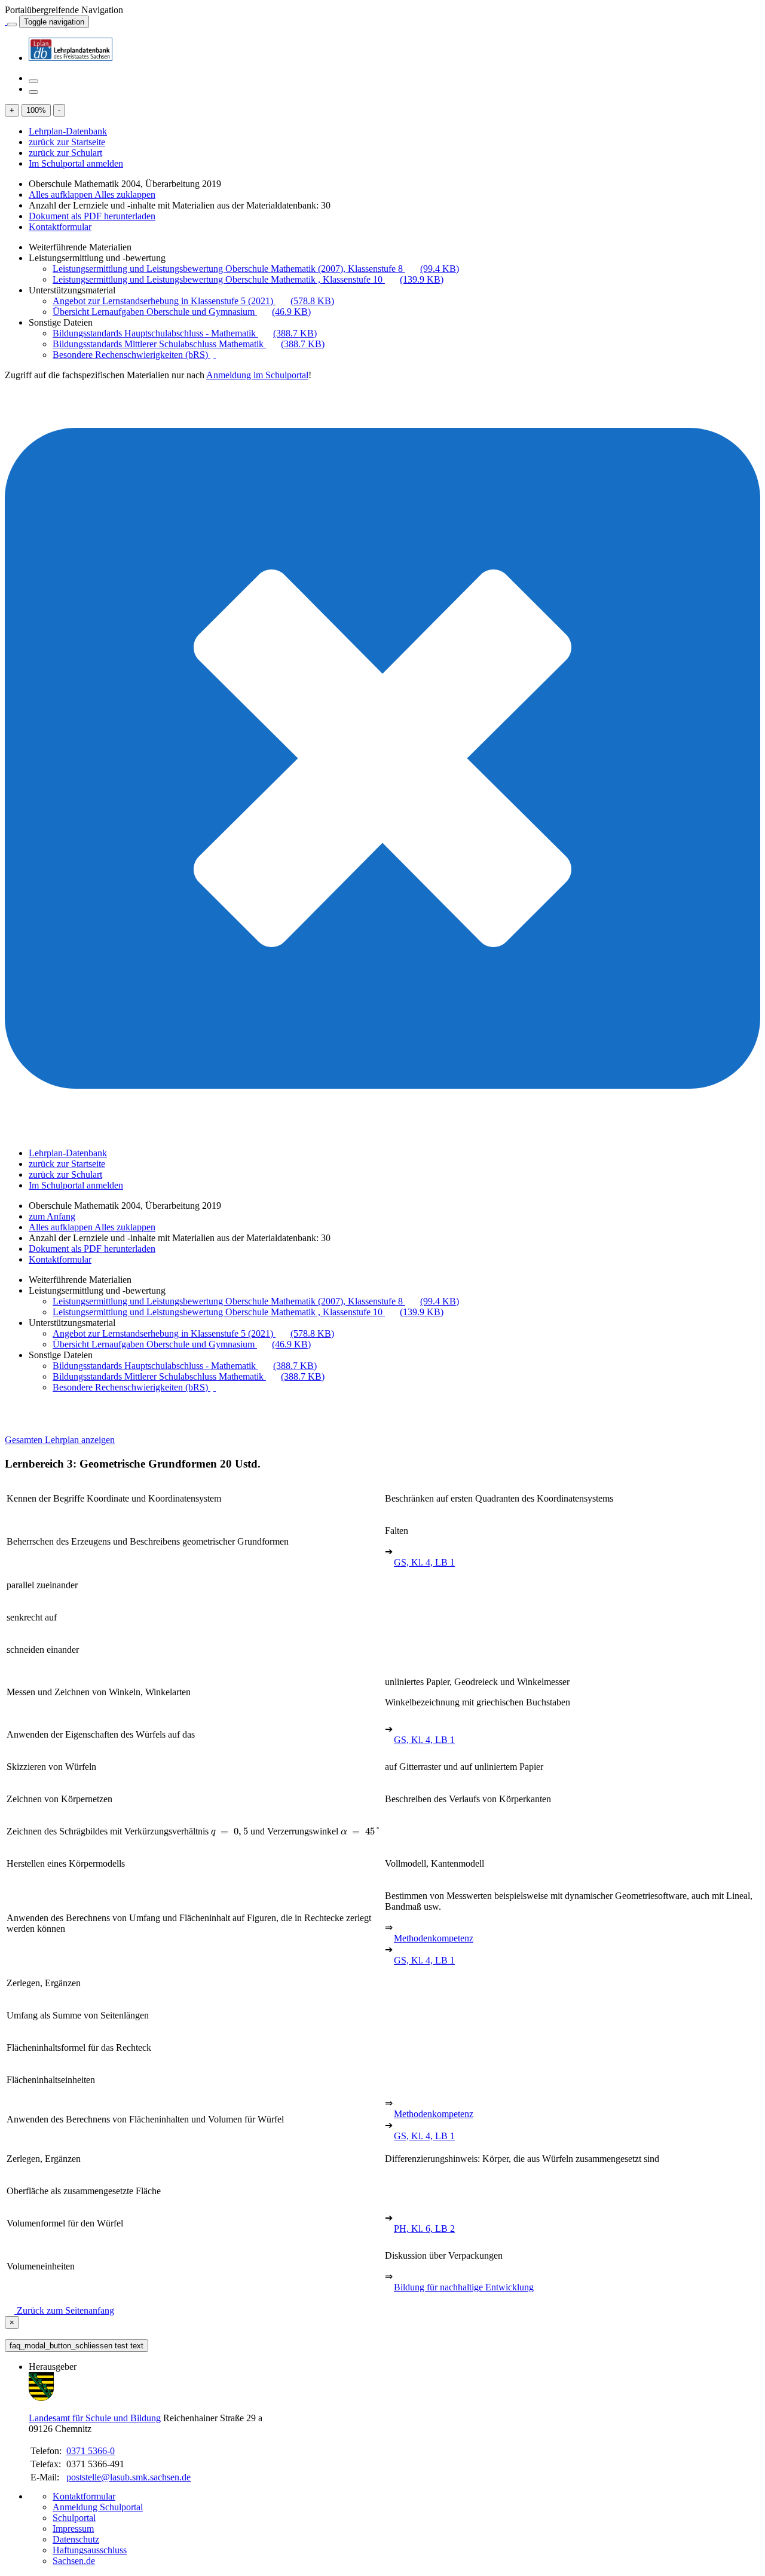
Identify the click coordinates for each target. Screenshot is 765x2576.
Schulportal (74, 2518)
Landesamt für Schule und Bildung (95, 2418)
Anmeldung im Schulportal (257, 375)
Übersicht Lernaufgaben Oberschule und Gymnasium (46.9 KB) (182, 312)
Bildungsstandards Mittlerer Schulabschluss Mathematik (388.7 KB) (189, 344)
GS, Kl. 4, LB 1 (424, 1562)
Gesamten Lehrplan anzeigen (60, 1440)
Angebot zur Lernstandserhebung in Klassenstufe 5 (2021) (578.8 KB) (193, 301)
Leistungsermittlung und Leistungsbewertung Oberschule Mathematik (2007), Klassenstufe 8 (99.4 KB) (256, 269)
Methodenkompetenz (434, 1938)
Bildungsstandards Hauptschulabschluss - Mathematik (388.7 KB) (185, 333)
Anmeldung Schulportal (98, 2507)
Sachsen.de (74, 2561)
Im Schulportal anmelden (76, 163)
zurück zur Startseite (67, 142)
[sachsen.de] (6, 21)
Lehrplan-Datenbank (68, 131)
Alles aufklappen (62, 194)
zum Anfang (52, 1216)
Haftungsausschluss (90, 2550)
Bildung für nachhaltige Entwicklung (464, 2287)
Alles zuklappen (125, 194)
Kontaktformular (60, 227)
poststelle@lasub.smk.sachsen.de (128, 2477)
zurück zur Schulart (65, 153)
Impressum (73, 2528)
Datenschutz (76, 2539)
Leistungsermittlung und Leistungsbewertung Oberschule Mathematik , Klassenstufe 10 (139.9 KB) (248, 279)
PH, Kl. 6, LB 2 (424, 2229)
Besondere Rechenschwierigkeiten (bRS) (131, 355)
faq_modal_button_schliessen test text (76, 2346)
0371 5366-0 (91, 2451)
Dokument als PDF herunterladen (92, 216)
